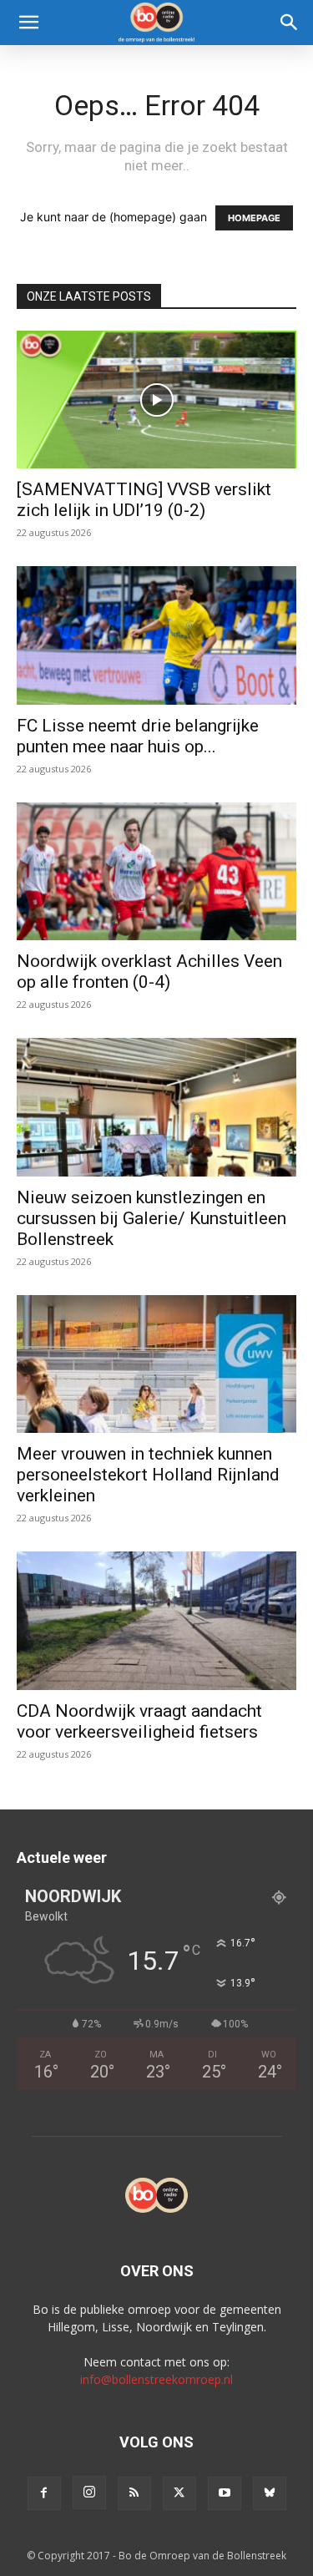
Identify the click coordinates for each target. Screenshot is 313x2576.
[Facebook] (44, 2493)
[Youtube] (225, 2493)
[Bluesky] (270, 2493)
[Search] (290, 23)
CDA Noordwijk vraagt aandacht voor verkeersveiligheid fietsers (139, 1721)
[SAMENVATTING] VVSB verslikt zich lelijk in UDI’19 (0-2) (144, 500)
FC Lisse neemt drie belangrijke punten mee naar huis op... (138, 736)
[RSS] (134, 2493)
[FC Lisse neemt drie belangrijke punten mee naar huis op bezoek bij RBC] (156, 635)
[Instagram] (89, 2492)
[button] (28, 23)
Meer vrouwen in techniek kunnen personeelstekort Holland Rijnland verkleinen (148, 1475)
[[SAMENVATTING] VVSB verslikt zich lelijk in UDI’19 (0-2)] (156, 400)
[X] (179, 2493)
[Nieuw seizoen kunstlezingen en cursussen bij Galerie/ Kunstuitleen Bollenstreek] (156, 1107)
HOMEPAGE (254, 218)
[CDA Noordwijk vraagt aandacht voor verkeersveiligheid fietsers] (156, 1620)
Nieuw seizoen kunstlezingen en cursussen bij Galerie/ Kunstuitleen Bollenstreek (151, 1218)
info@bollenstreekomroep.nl (156, 2379)
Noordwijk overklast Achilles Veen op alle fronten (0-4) (149, 972)
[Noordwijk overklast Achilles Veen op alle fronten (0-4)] (156, 871)
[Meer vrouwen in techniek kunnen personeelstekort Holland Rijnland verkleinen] (156, 1364)
